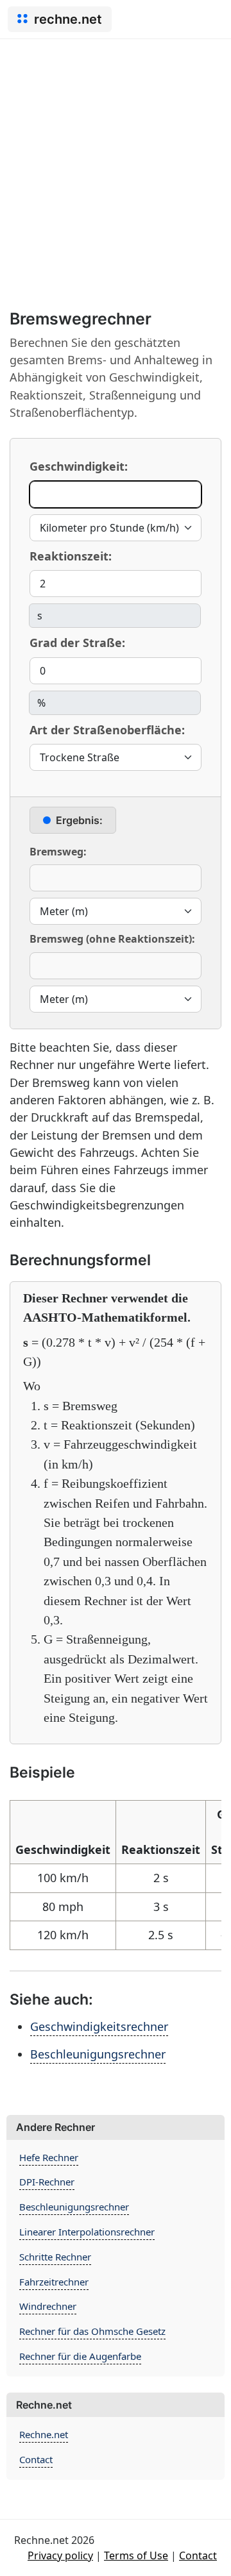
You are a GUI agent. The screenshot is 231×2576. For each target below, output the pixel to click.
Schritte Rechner (55, 2257)
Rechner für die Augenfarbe (80, 2356)
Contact (36, 2459)
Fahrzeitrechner (54, 2282)
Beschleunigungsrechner (98, 2054)
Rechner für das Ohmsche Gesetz (92, 2331)
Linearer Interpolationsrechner (87, 2232)
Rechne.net (44, 2434)
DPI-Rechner (47, 2182)
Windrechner (48, 2306)
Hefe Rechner (49, 2157)
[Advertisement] (116, 161)
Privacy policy (60, 2555)
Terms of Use (136, 2555)
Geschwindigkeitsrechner (99, 2026)
